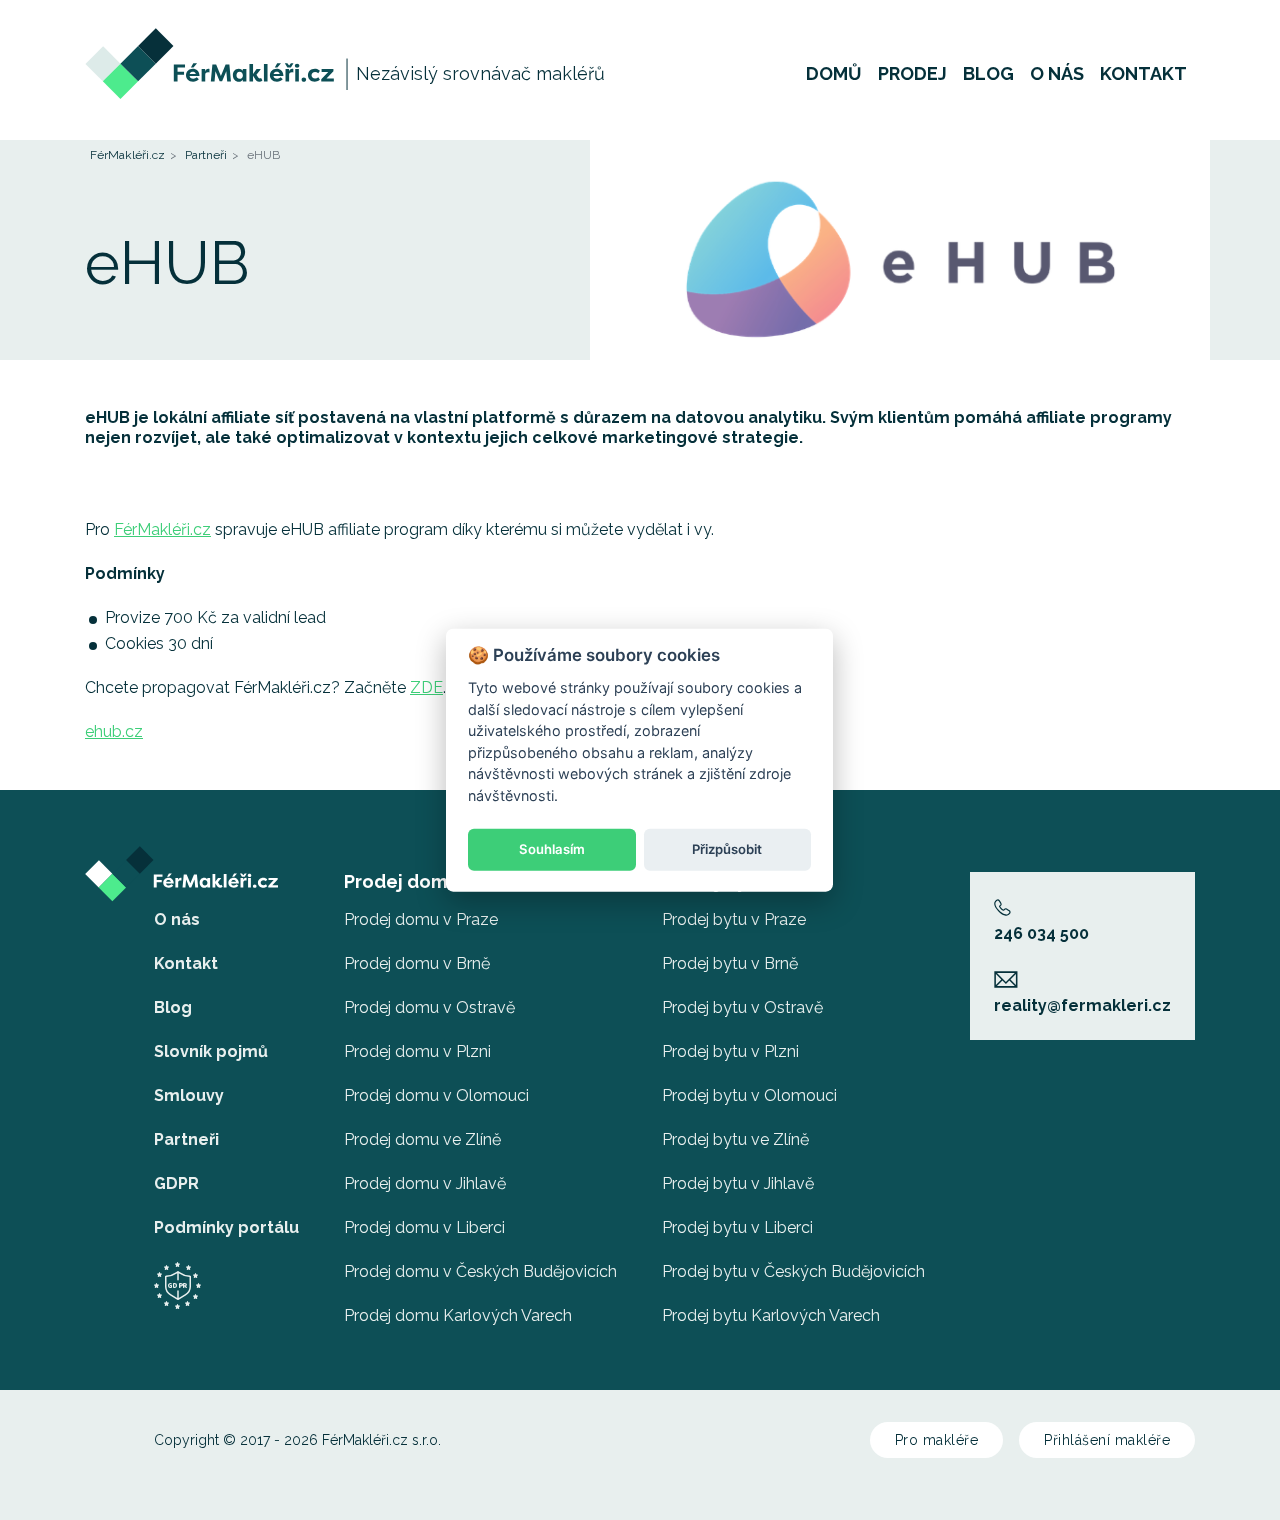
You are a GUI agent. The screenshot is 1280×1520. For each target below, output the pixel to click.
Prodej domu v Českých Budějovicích (480, 1271)
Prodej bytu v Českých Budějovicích (793, 1271)
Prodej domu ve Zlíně (422, 1139)
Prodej (912, 74)
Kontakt (1143, 74)
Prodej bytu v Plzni (730, 1051)
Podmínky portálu (226, 1227)
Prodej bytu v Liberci (737, 1227)
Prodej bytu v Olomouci (749, 1095)
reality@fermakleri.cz (1082, 1005)
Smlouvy (189, 1095)
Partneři (206, 155)
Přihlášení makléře (1107, 1440)
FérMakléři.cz (127, 155)
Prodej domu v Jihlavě (425, 1183)
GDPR (176, 1183)
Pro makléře (937, 1440)
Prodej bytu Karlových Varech (771, 1315)
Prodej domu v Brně (417, 963)
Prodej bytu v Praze (734, 919)
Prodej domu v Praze (421, 919)
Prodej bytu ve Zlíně (735, 1139)
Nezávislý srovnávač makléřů (480, 73)
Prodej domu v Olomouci (436, 1095)
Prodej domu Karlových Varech (458, 1315)
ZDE (426, 687)
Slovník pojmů (211, 1051)
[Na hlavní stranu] (211, 37)
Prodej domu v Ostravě (429, 1007)
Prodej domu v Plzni (417, 1051)
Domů (834, 74)
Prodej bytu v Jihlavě (738, 1183)
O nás (1057, 74)
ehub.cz (114, 731)
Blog (988, 74)
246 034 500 (1041, 933)
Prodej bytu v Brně (730, 963)
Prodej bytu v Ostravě (742, 1007)
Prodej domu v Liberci (424, 1227)
